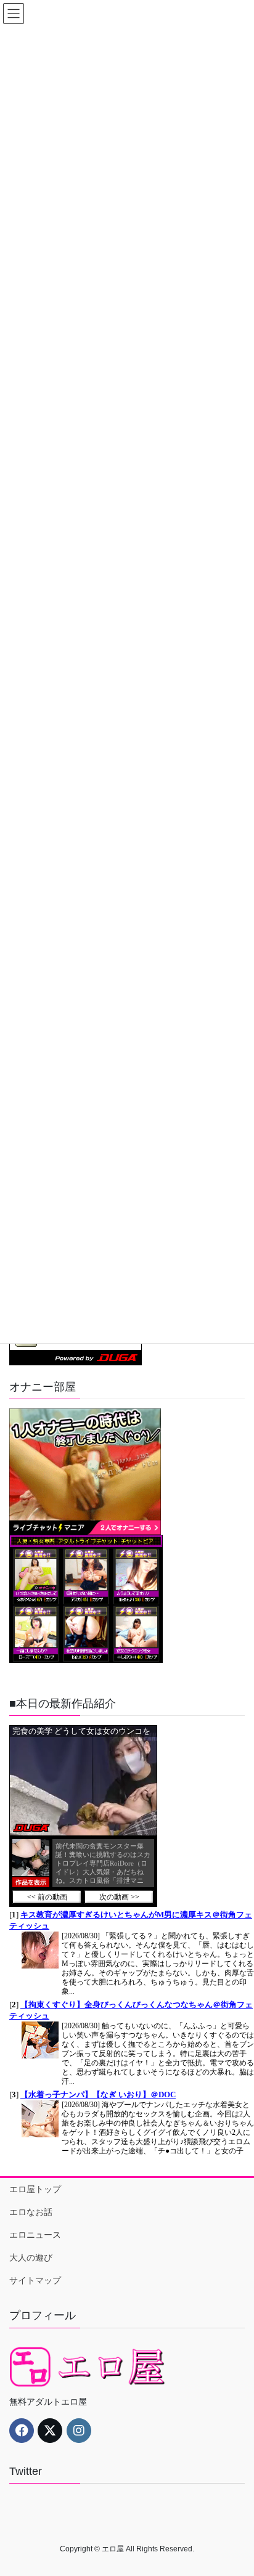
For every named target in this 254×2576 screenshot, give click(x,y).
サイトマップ (35, 2280)
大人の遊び (31, 2257)
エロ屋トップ (35, 2189)
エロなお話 (31, 2212)
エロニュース (35, 2235)
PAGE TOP (236, 2487)
